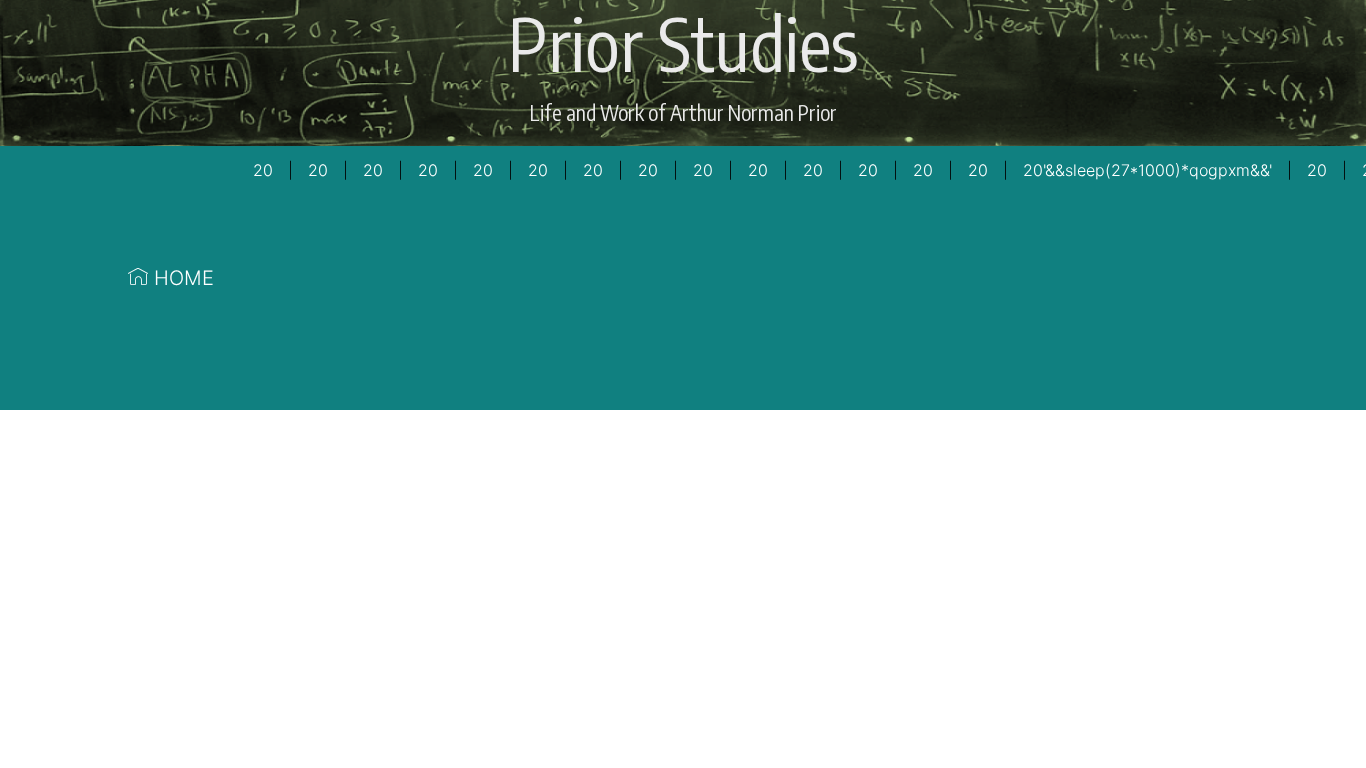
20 (263, 170)
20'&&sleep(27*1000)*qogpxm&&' (1147, 170)
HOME (181, 278)
